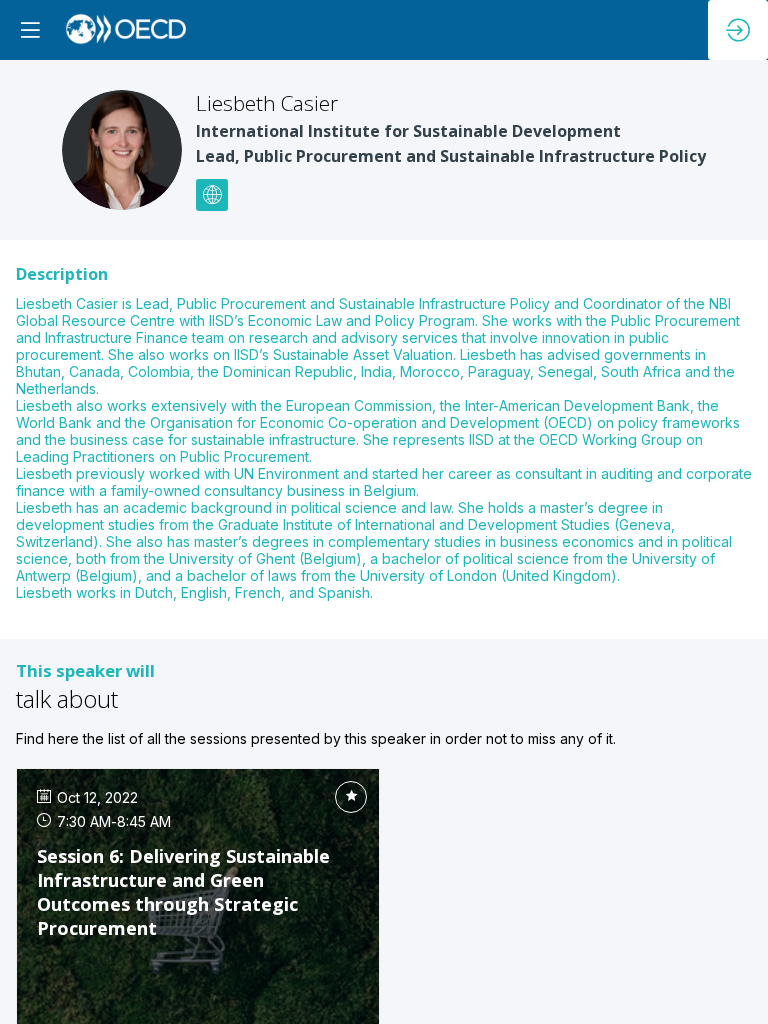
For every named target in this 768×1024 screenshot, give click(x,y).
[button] (30, 30)
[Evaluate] (351, 797)
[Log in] (738, 30)
